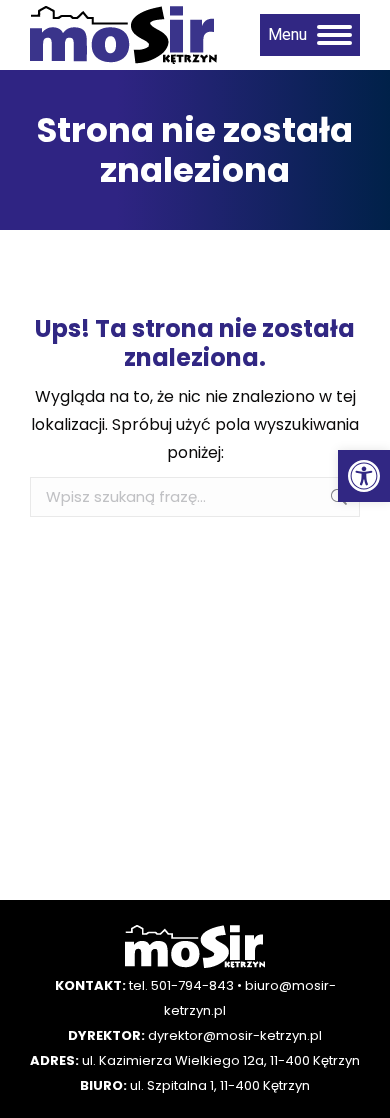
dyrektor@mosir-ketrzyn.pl (235, 1035)
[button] (364, 476)
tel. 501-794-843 (181, 985)
